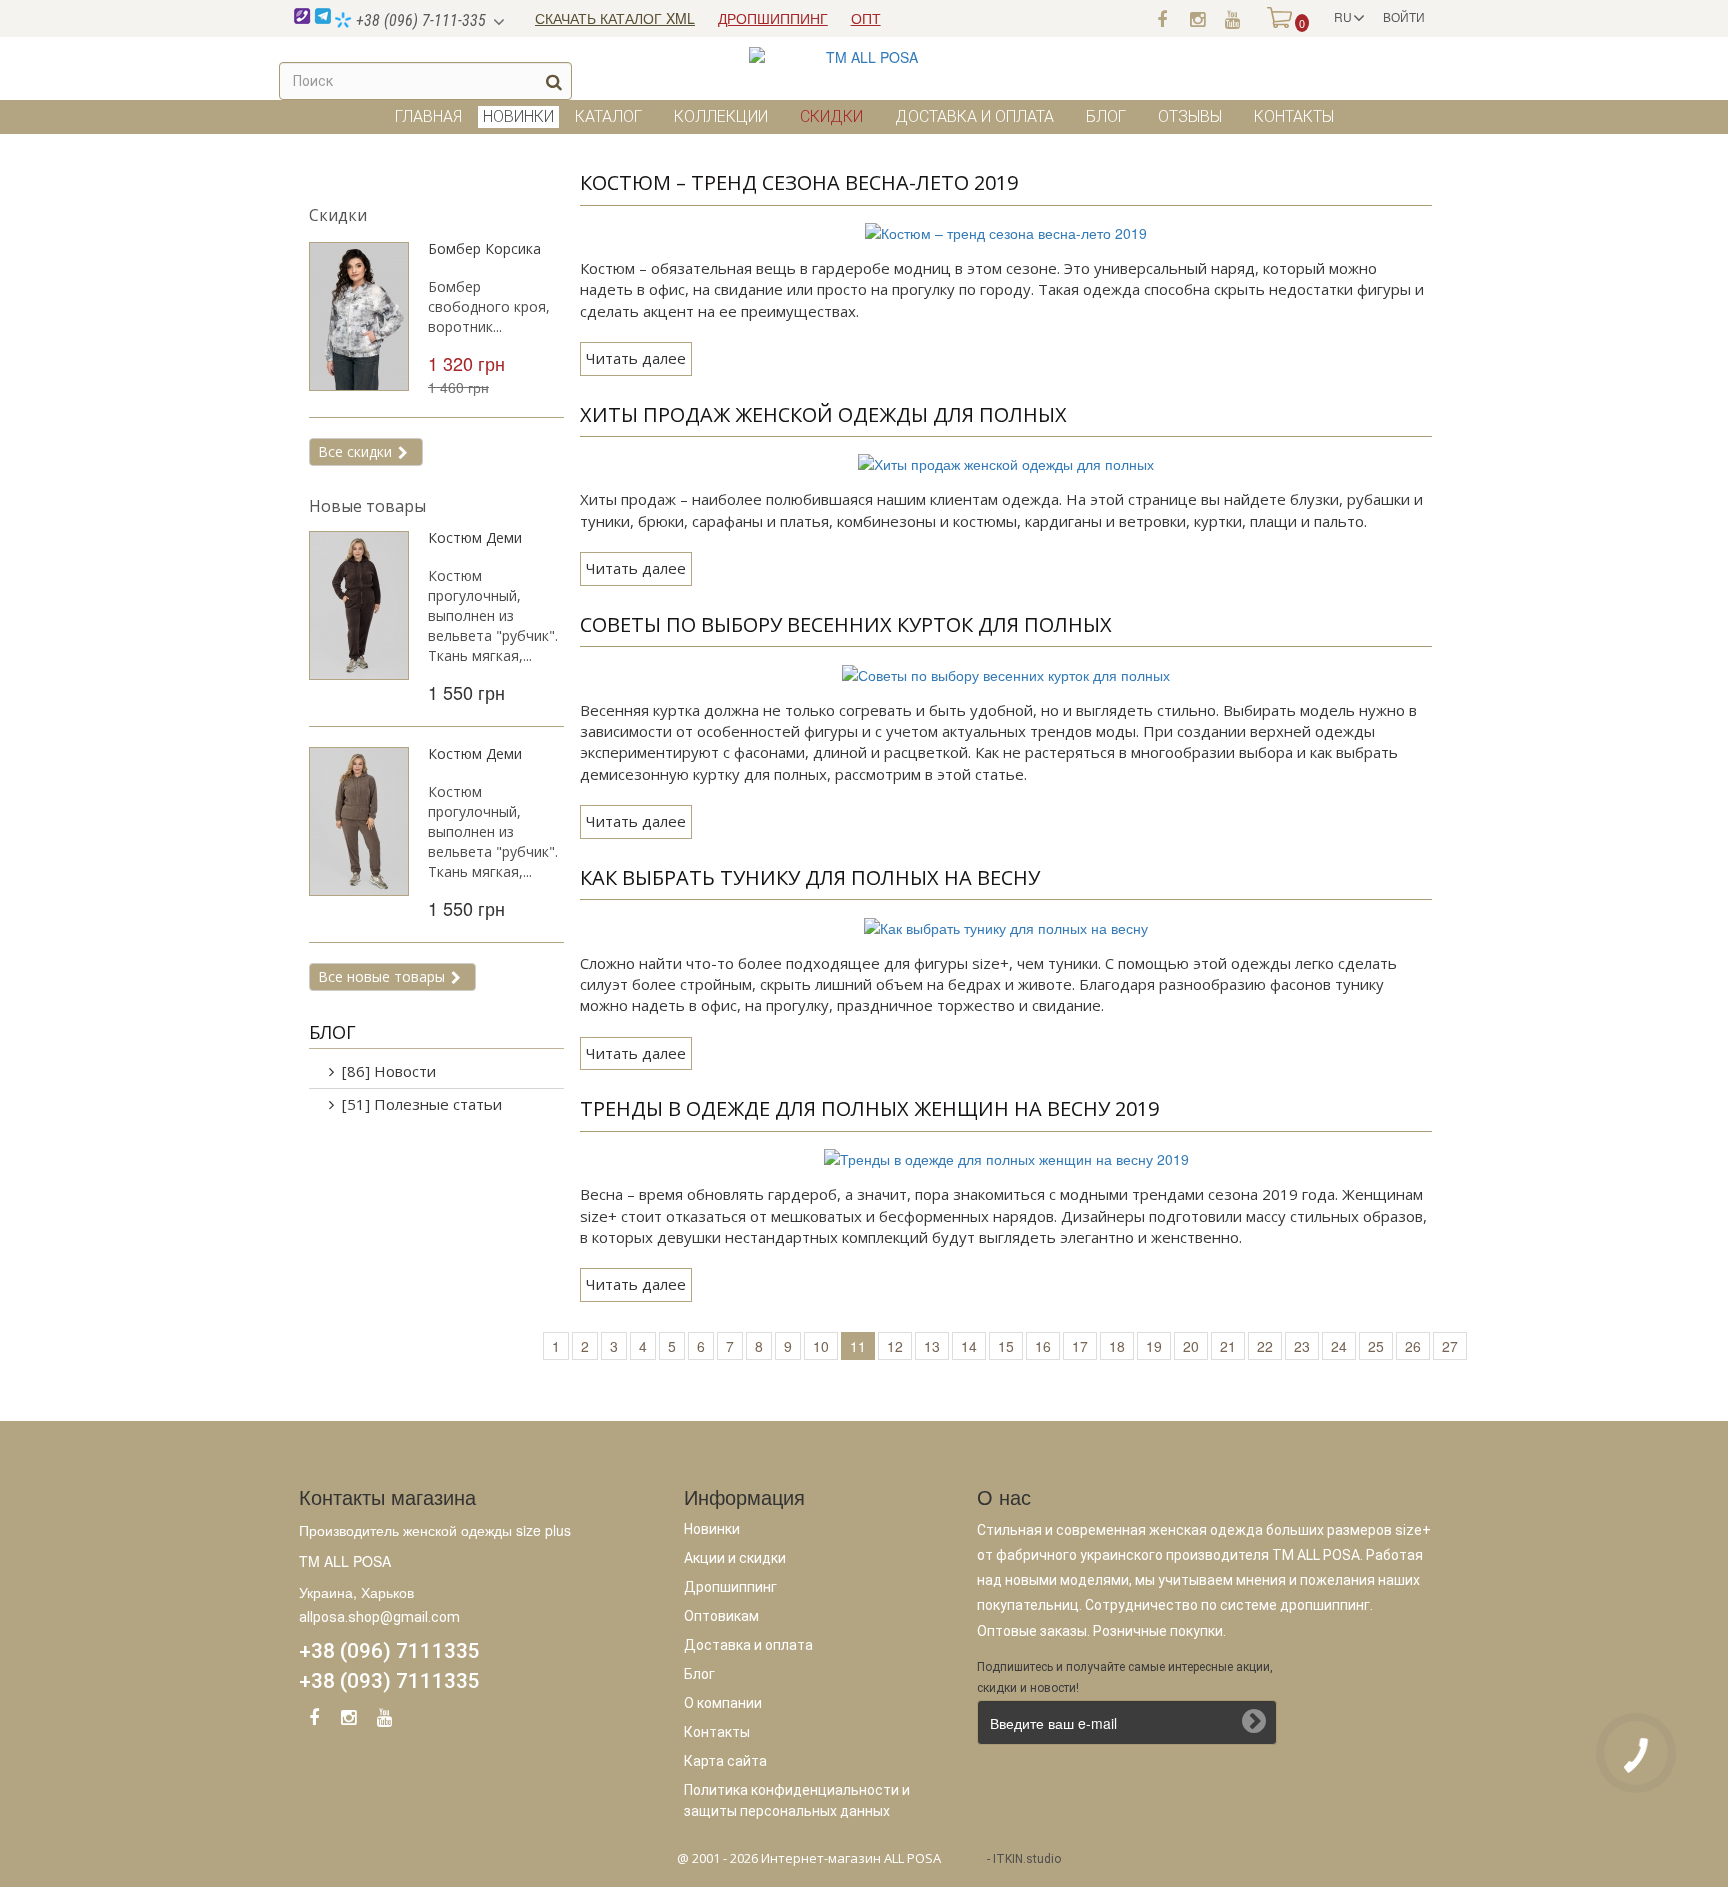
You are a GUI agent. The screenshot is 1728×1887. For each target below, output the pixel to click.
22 (1265, 1346)
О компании (723, 1703)
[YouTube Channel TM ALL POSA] (384, 1721)
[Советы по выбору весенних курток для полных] (1006, 672)
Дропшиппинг (730, 1587)
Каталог (608, 116)
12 (895, 1346)
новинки (518, 116)
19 (1154, 1346)
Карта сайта (725, 1761)
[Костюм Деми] (359, 605)
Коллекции (721, 116)
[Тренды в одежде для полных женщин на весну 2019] (1006, 1157)
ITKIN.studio (1027, 1859)
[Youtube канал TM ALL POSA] (1232, 18)
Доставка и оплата (974, 116)
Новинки (712, 1529)
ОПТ (866, 18)
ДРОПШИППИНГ (773, 18)
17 (1080, 1346)
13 (932, 1346)
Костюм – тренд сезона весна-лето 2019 (799, 182)
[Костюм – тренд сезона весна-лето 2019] (1006, 231)
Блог (1106, 116)
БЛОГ (332, 1032)
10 (821, 1346)
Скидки (831, 116)
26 (1413, 1346)
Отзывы (1190, 116)
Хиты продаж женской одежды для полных (823, 414)
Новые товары (367, 506)
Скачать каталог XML (615, 18)
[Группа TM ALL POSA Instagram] (1197, 18)
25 (1376, 1346)
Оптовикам (721, 1616)
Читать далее (636, 358)
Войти (1404, 16)
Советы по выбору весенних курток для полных (846, 624)
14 (969, 1346)
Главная (428, 116)
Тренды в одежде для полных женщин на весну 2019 (869, 1108)
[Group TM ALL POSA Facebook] (314, 1721)
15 (1006, 1346)
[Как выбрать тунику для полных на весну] (1006, 925)
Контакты (1294, 116)
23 (1302, 1346)
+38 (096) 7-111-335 (419, 20)
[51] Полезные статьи (422, 1104)
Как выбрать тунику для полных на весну (810, 877)
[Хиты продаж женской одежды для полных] (1006, 462)
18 (1117, 1346)
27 (1450, 1346)
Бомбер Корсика (484, 248)
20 (1191, 1346)
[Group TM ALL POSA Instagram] (349, 1721)
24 (1339, 1346)
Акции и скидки (735, 1558)
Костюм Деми (475, 537)
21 (1228, 1346)
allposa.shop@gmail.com (379, 1617)
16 (1043, 1346)
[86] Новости (389, 1071)
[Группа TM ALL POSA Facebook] (1162, 18)
